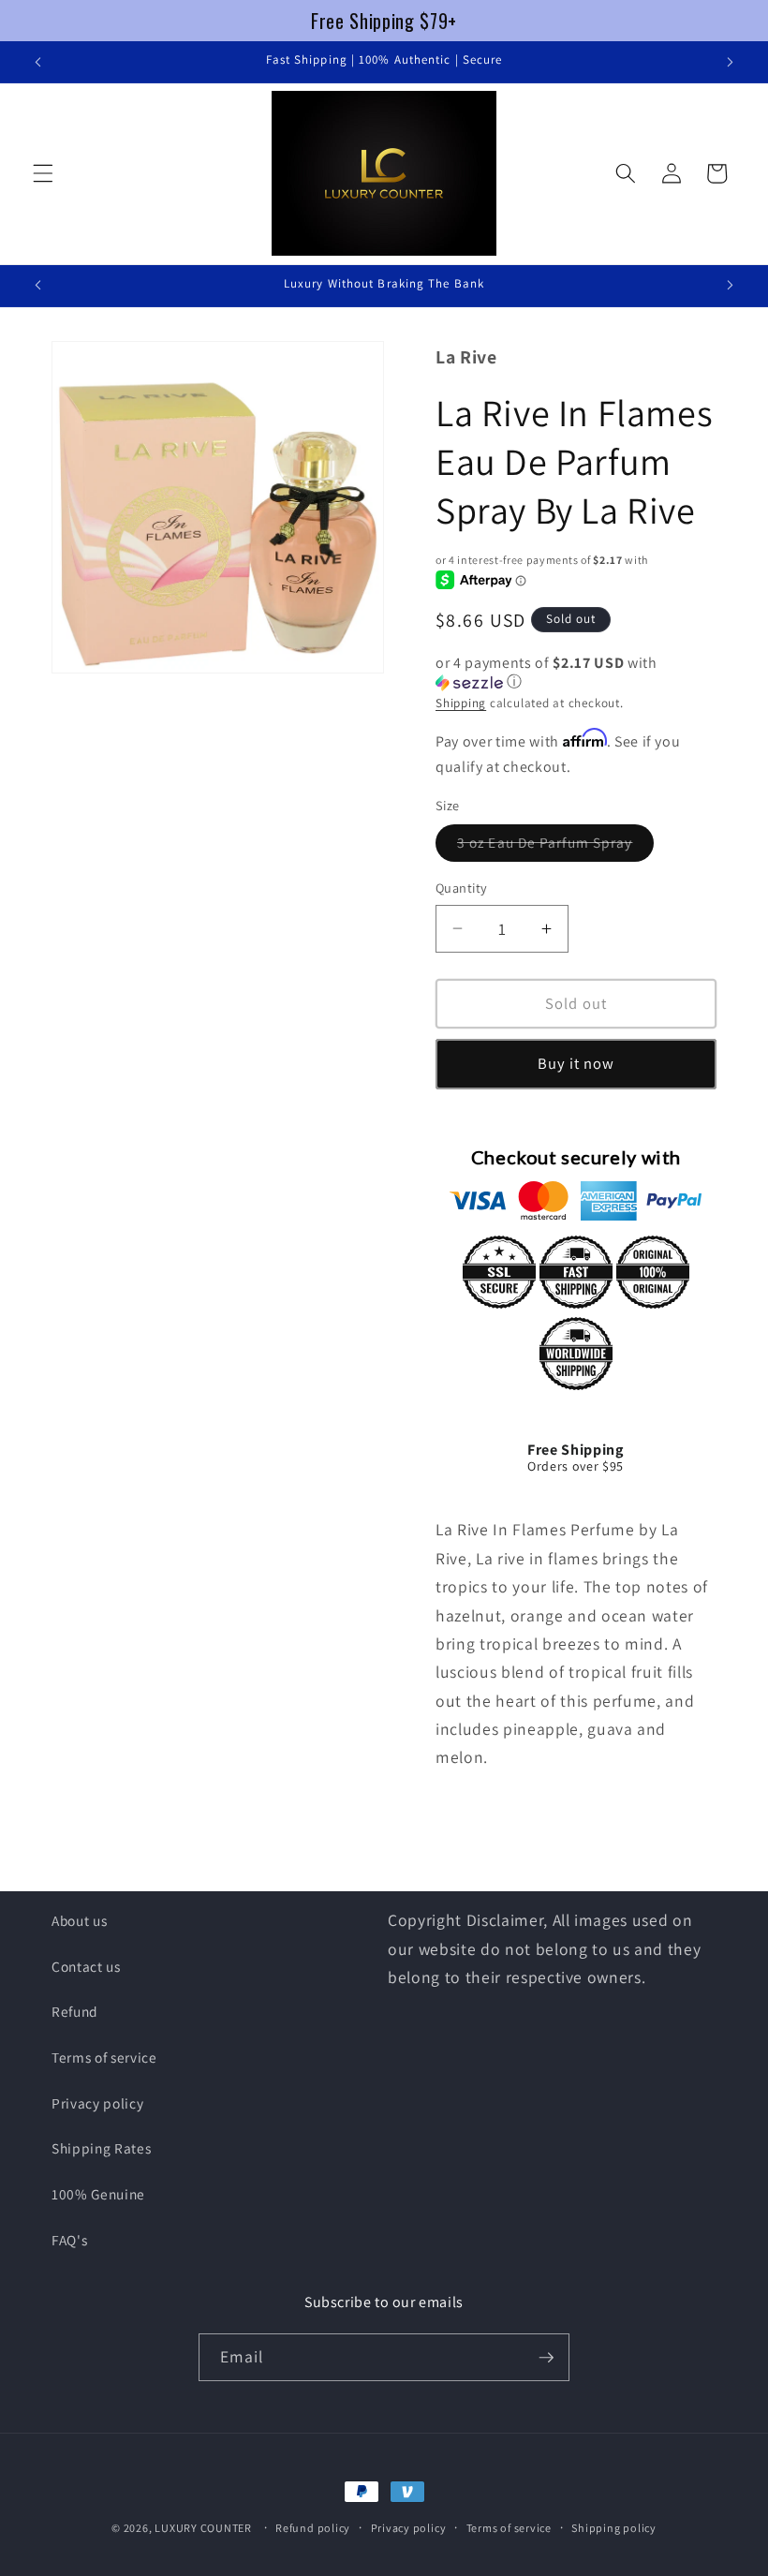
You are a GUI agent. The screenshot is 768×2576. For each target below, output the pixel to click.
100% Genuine (98, 2194)
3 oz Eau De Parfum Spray (555, 846)
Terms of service (104, 2057)
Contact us (86, 1966)
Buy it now (576, 1063)
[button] (43, 173)
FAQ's (69, 2240)
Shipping (461, 703)
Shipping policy (614, 2528)
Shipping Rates (101, 2148)
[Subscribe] (546, 2358)
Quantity (462, 888)
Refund (75, 2011)
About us (79, 1920)
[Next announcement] (730, 62)
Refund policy (313, 2528)
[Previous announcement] (38, 62)
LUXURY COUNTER (203, 2528)
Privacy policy (97, 2103)
